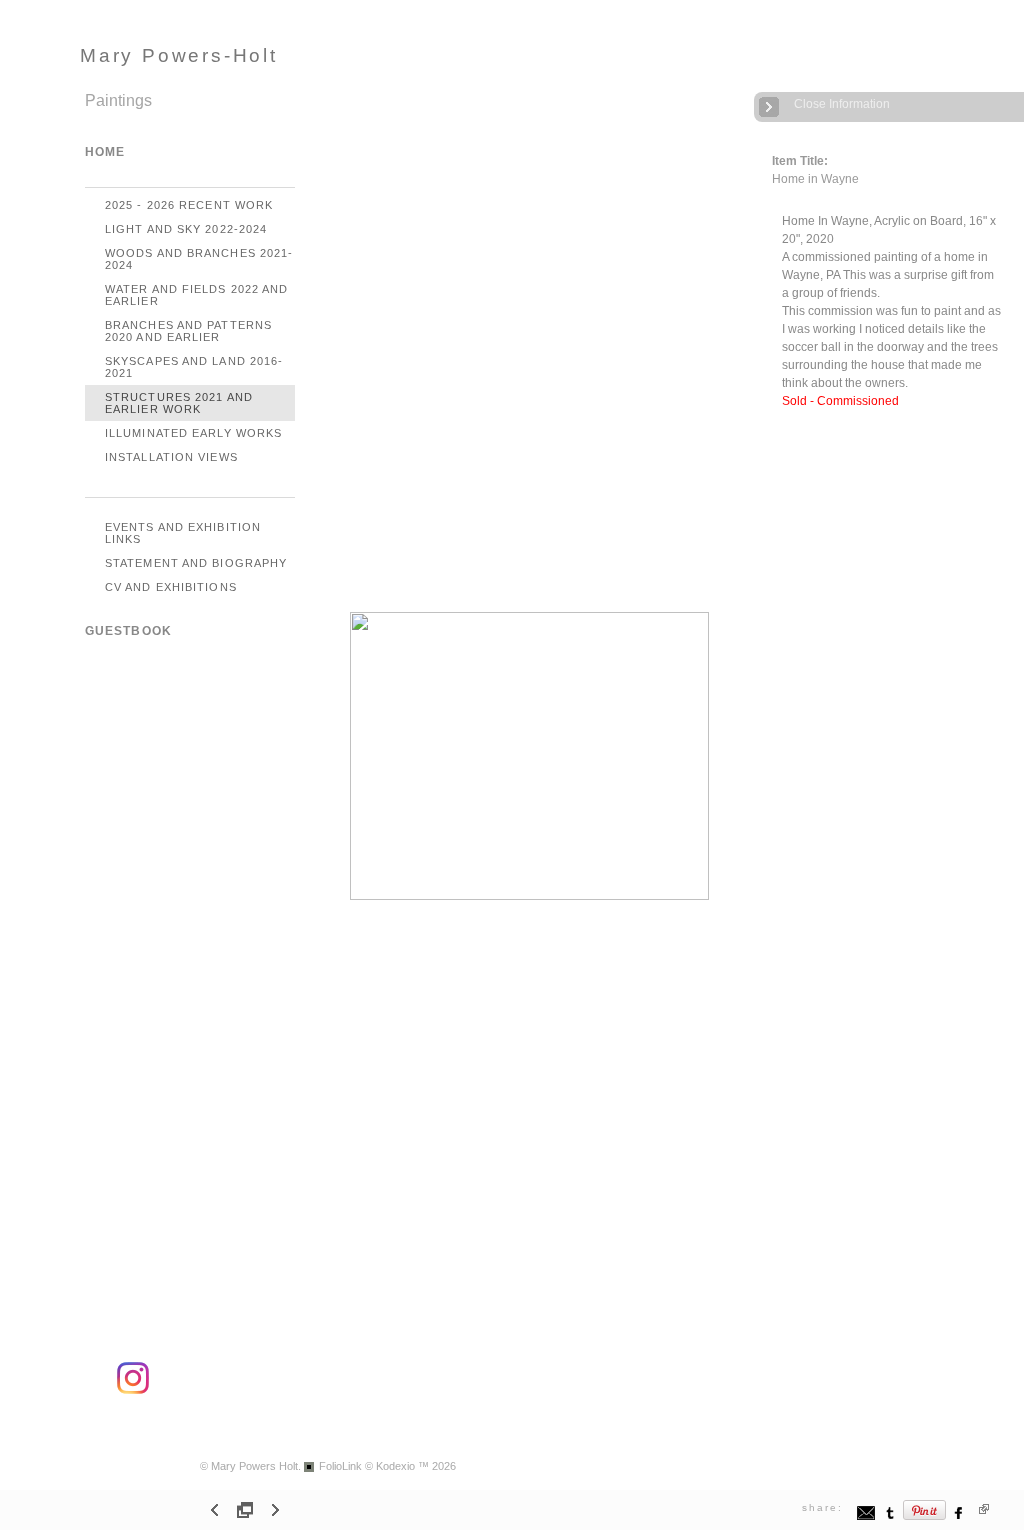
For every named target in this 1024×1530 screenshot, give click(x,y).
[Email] (866, 1517)
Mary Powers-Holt (179, 55)
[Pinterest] (925, 1517)
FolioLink (340, 1466)
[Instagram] (133, 1390)
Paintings (118, 100)
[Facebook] (959, 1517)
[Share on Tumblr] (890, 1517)
